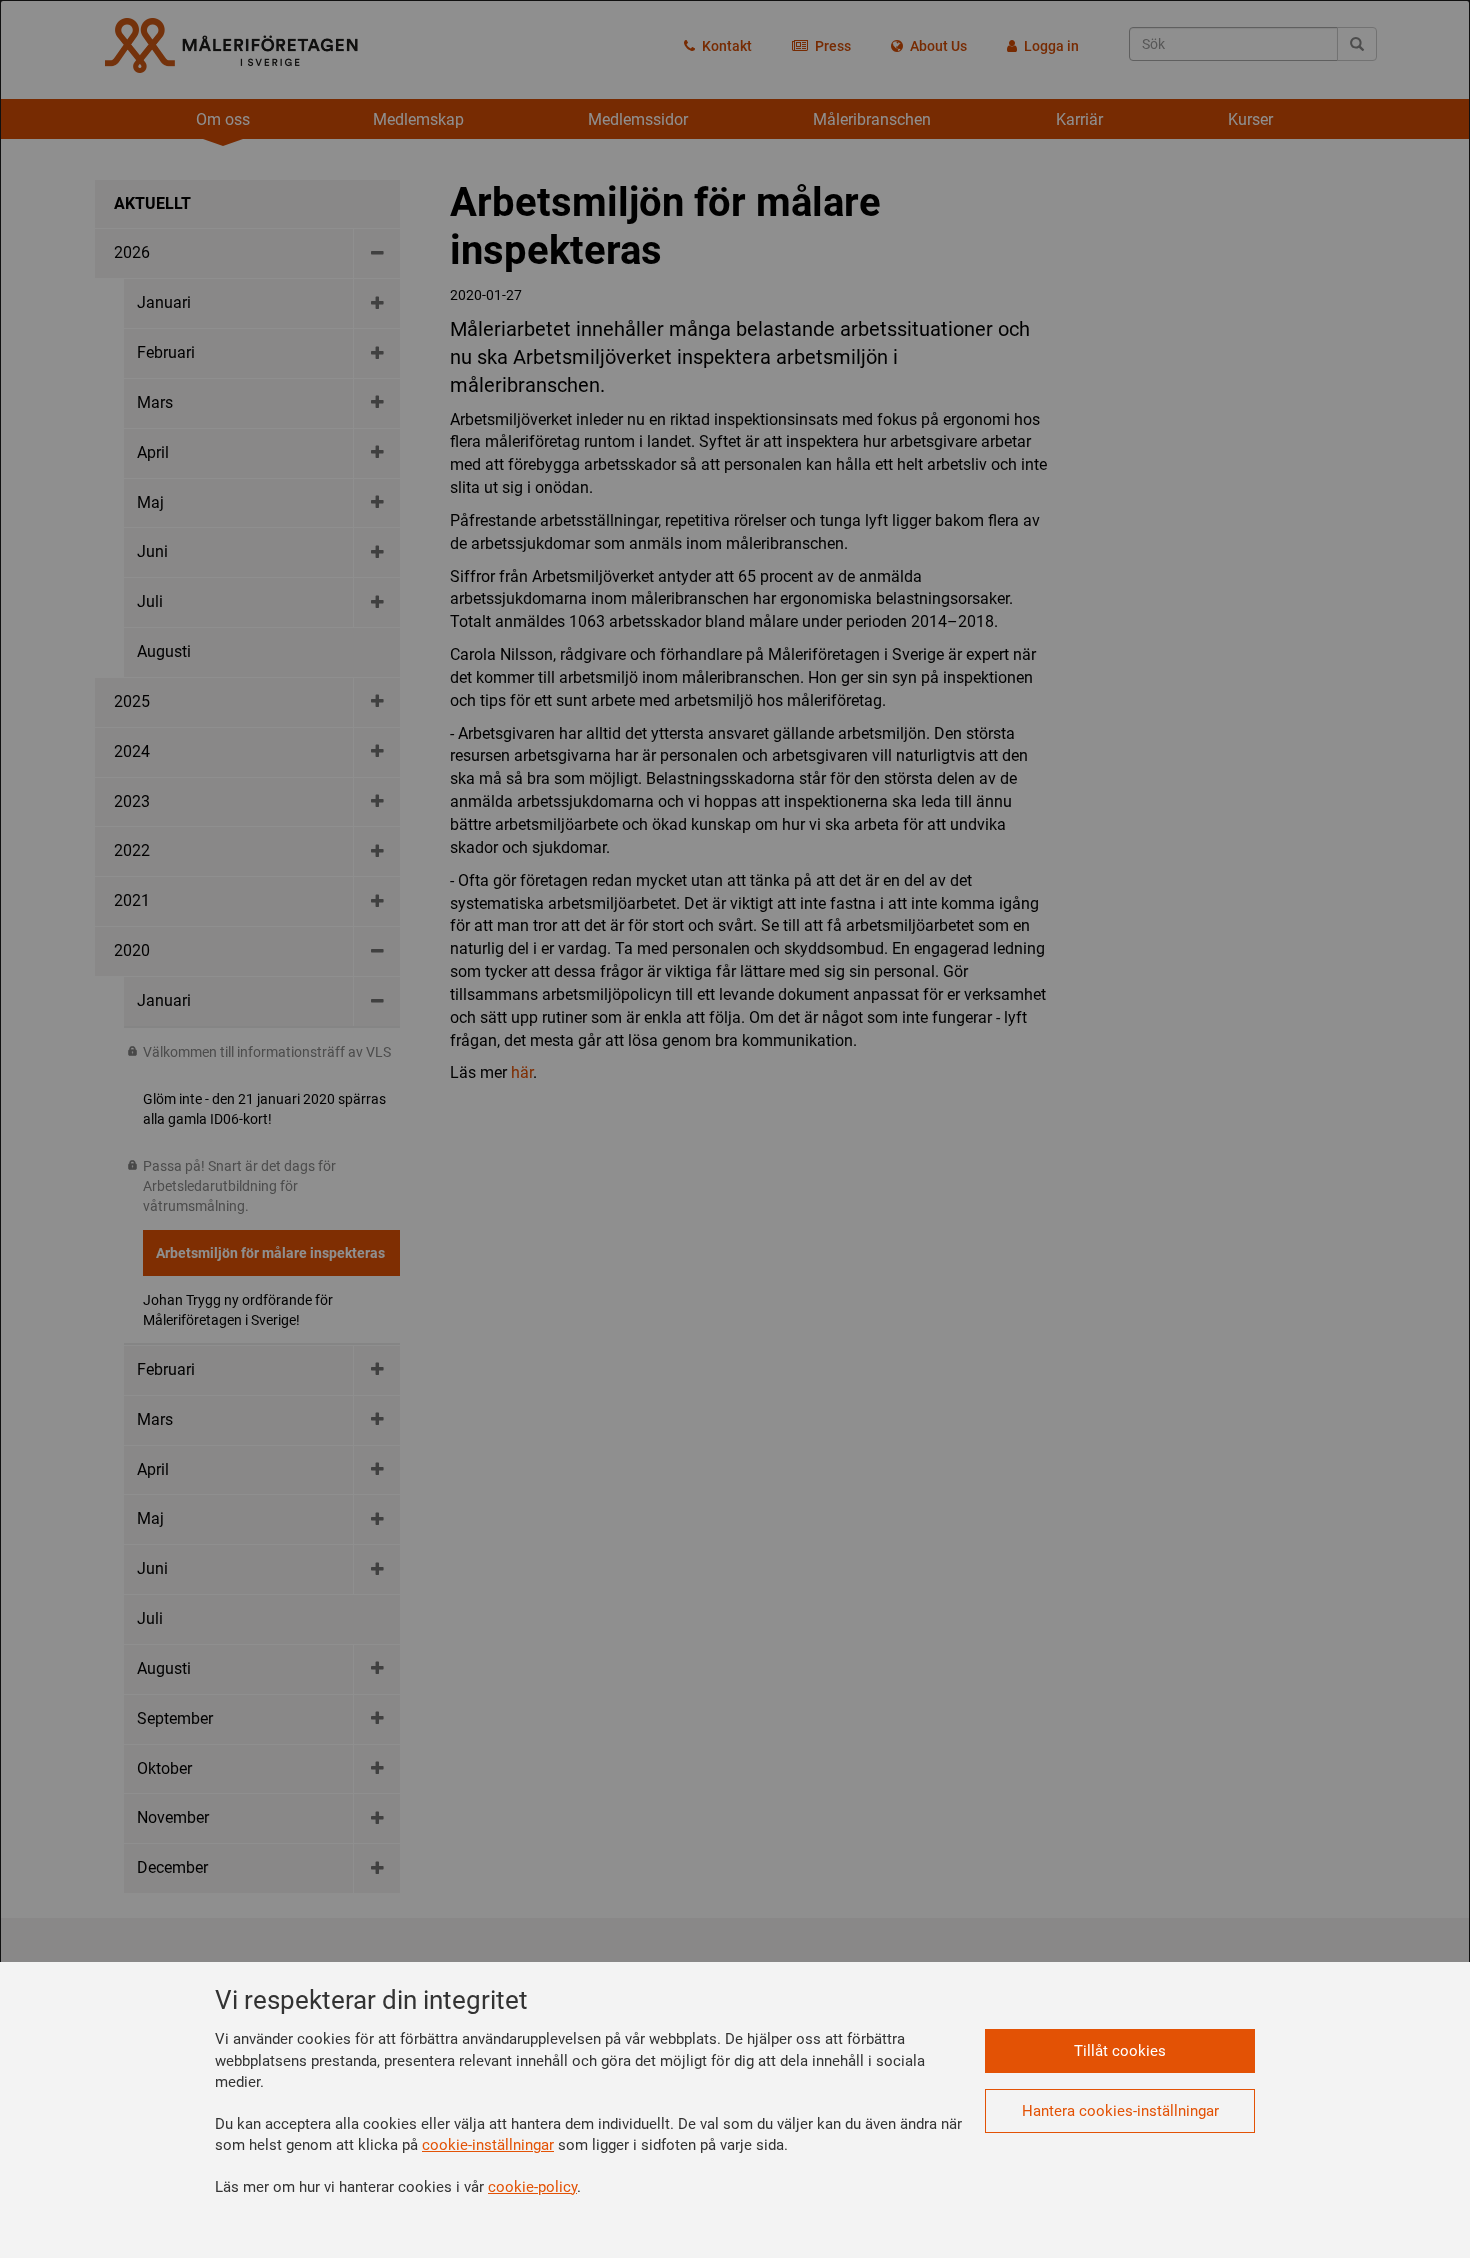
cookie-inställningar (488, 2145)
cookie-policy (532, 2187)
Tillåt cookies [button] (1120, 2051)
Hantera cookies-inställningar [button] (1120, 2111)
